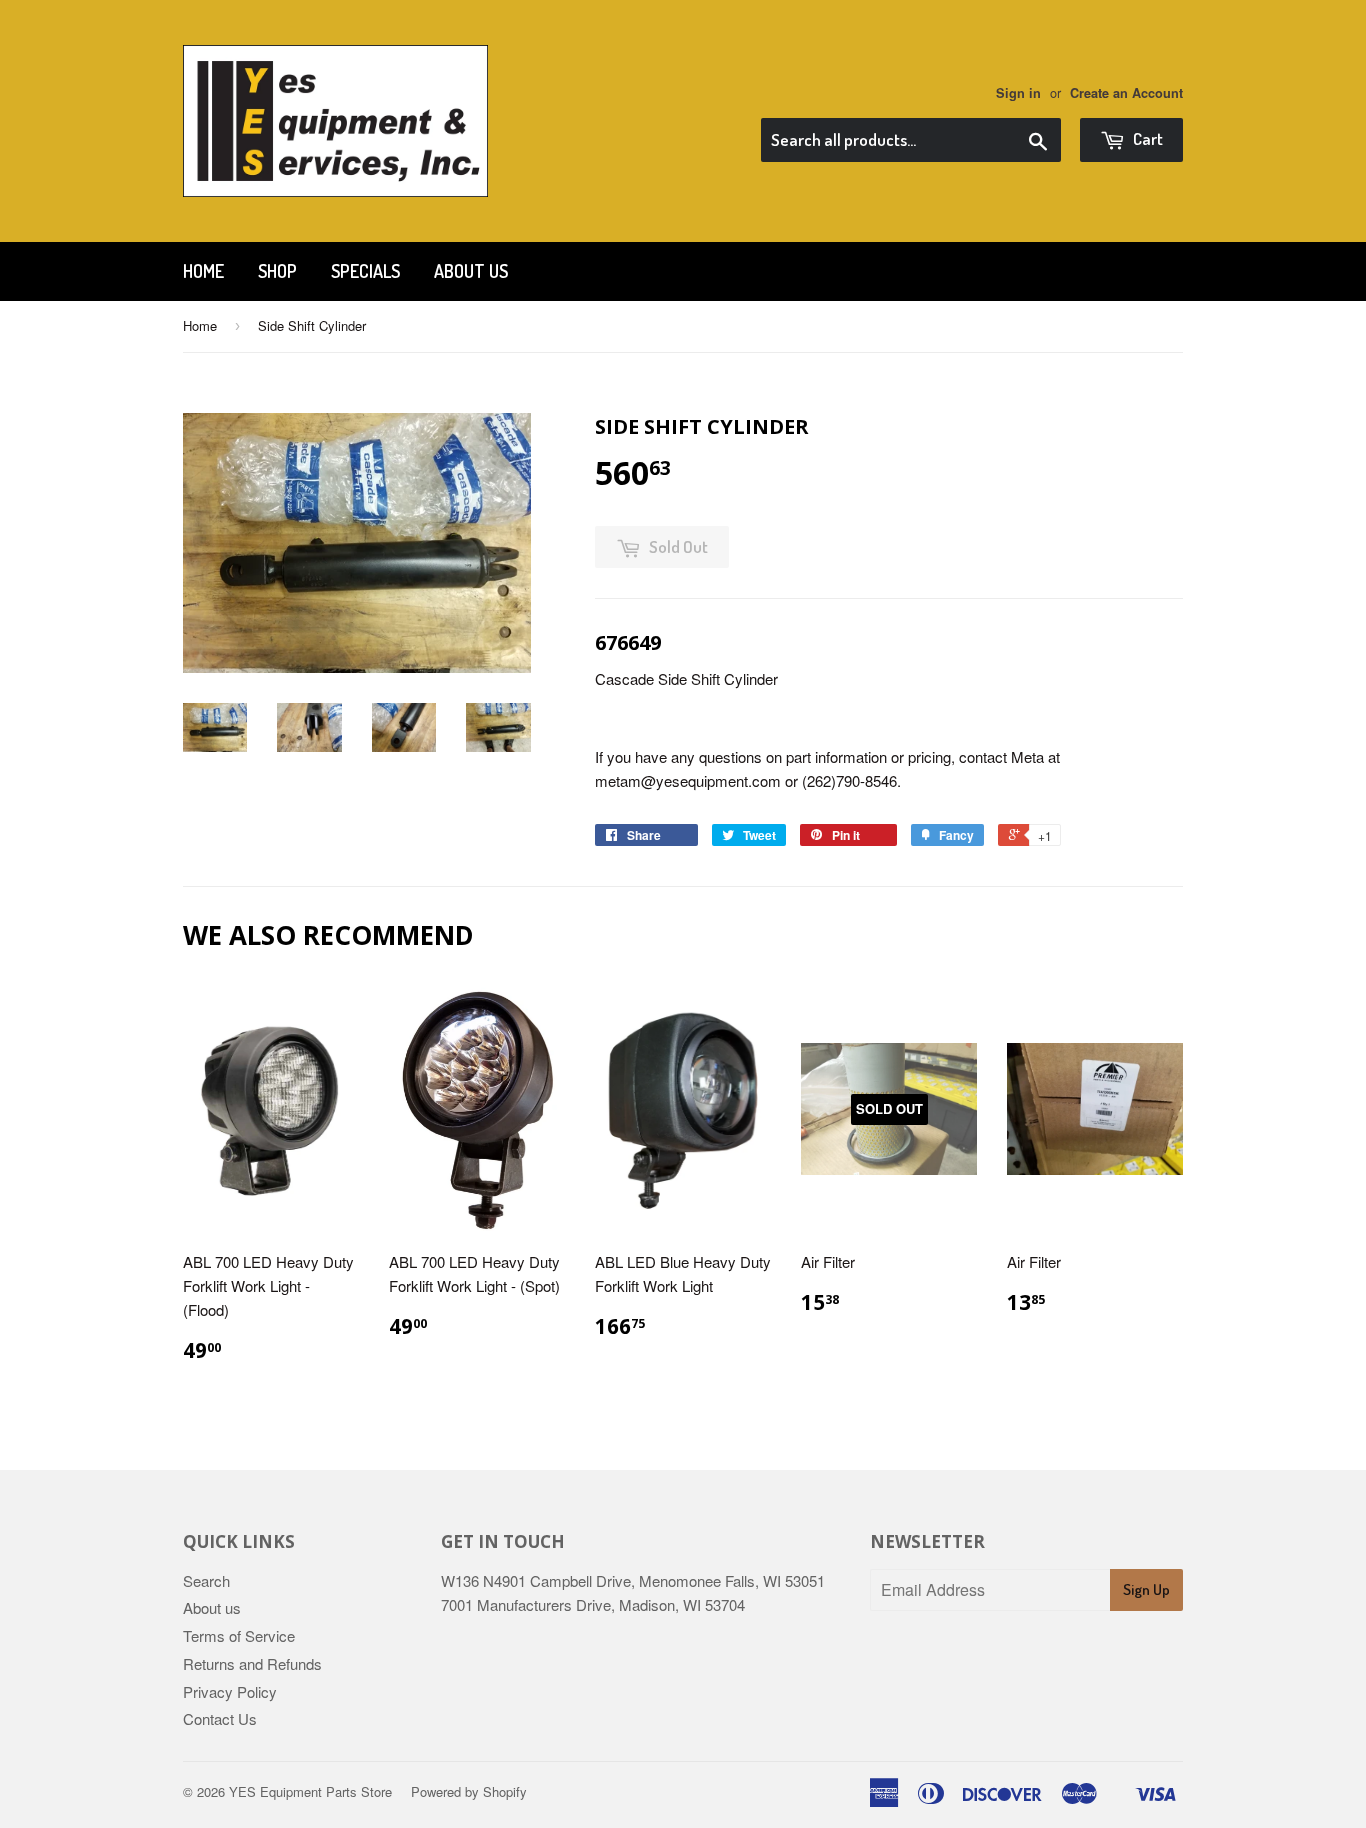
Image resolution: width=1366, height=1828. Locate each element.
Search (206, 1580)
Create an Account (1126, 93)
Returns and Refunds (252, 1663)
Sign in (1018, 93)
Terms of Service (239, 1635)
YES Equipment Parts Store (310, 1791)
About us (471, 271)
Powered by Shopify (469, 1791)
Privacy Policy (230, 1691)
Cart (1146, 138)
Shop (277, 271)
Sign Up (1146, 1589)
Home (203, 271)
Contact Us (220, 1718)
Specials (365, 271)
